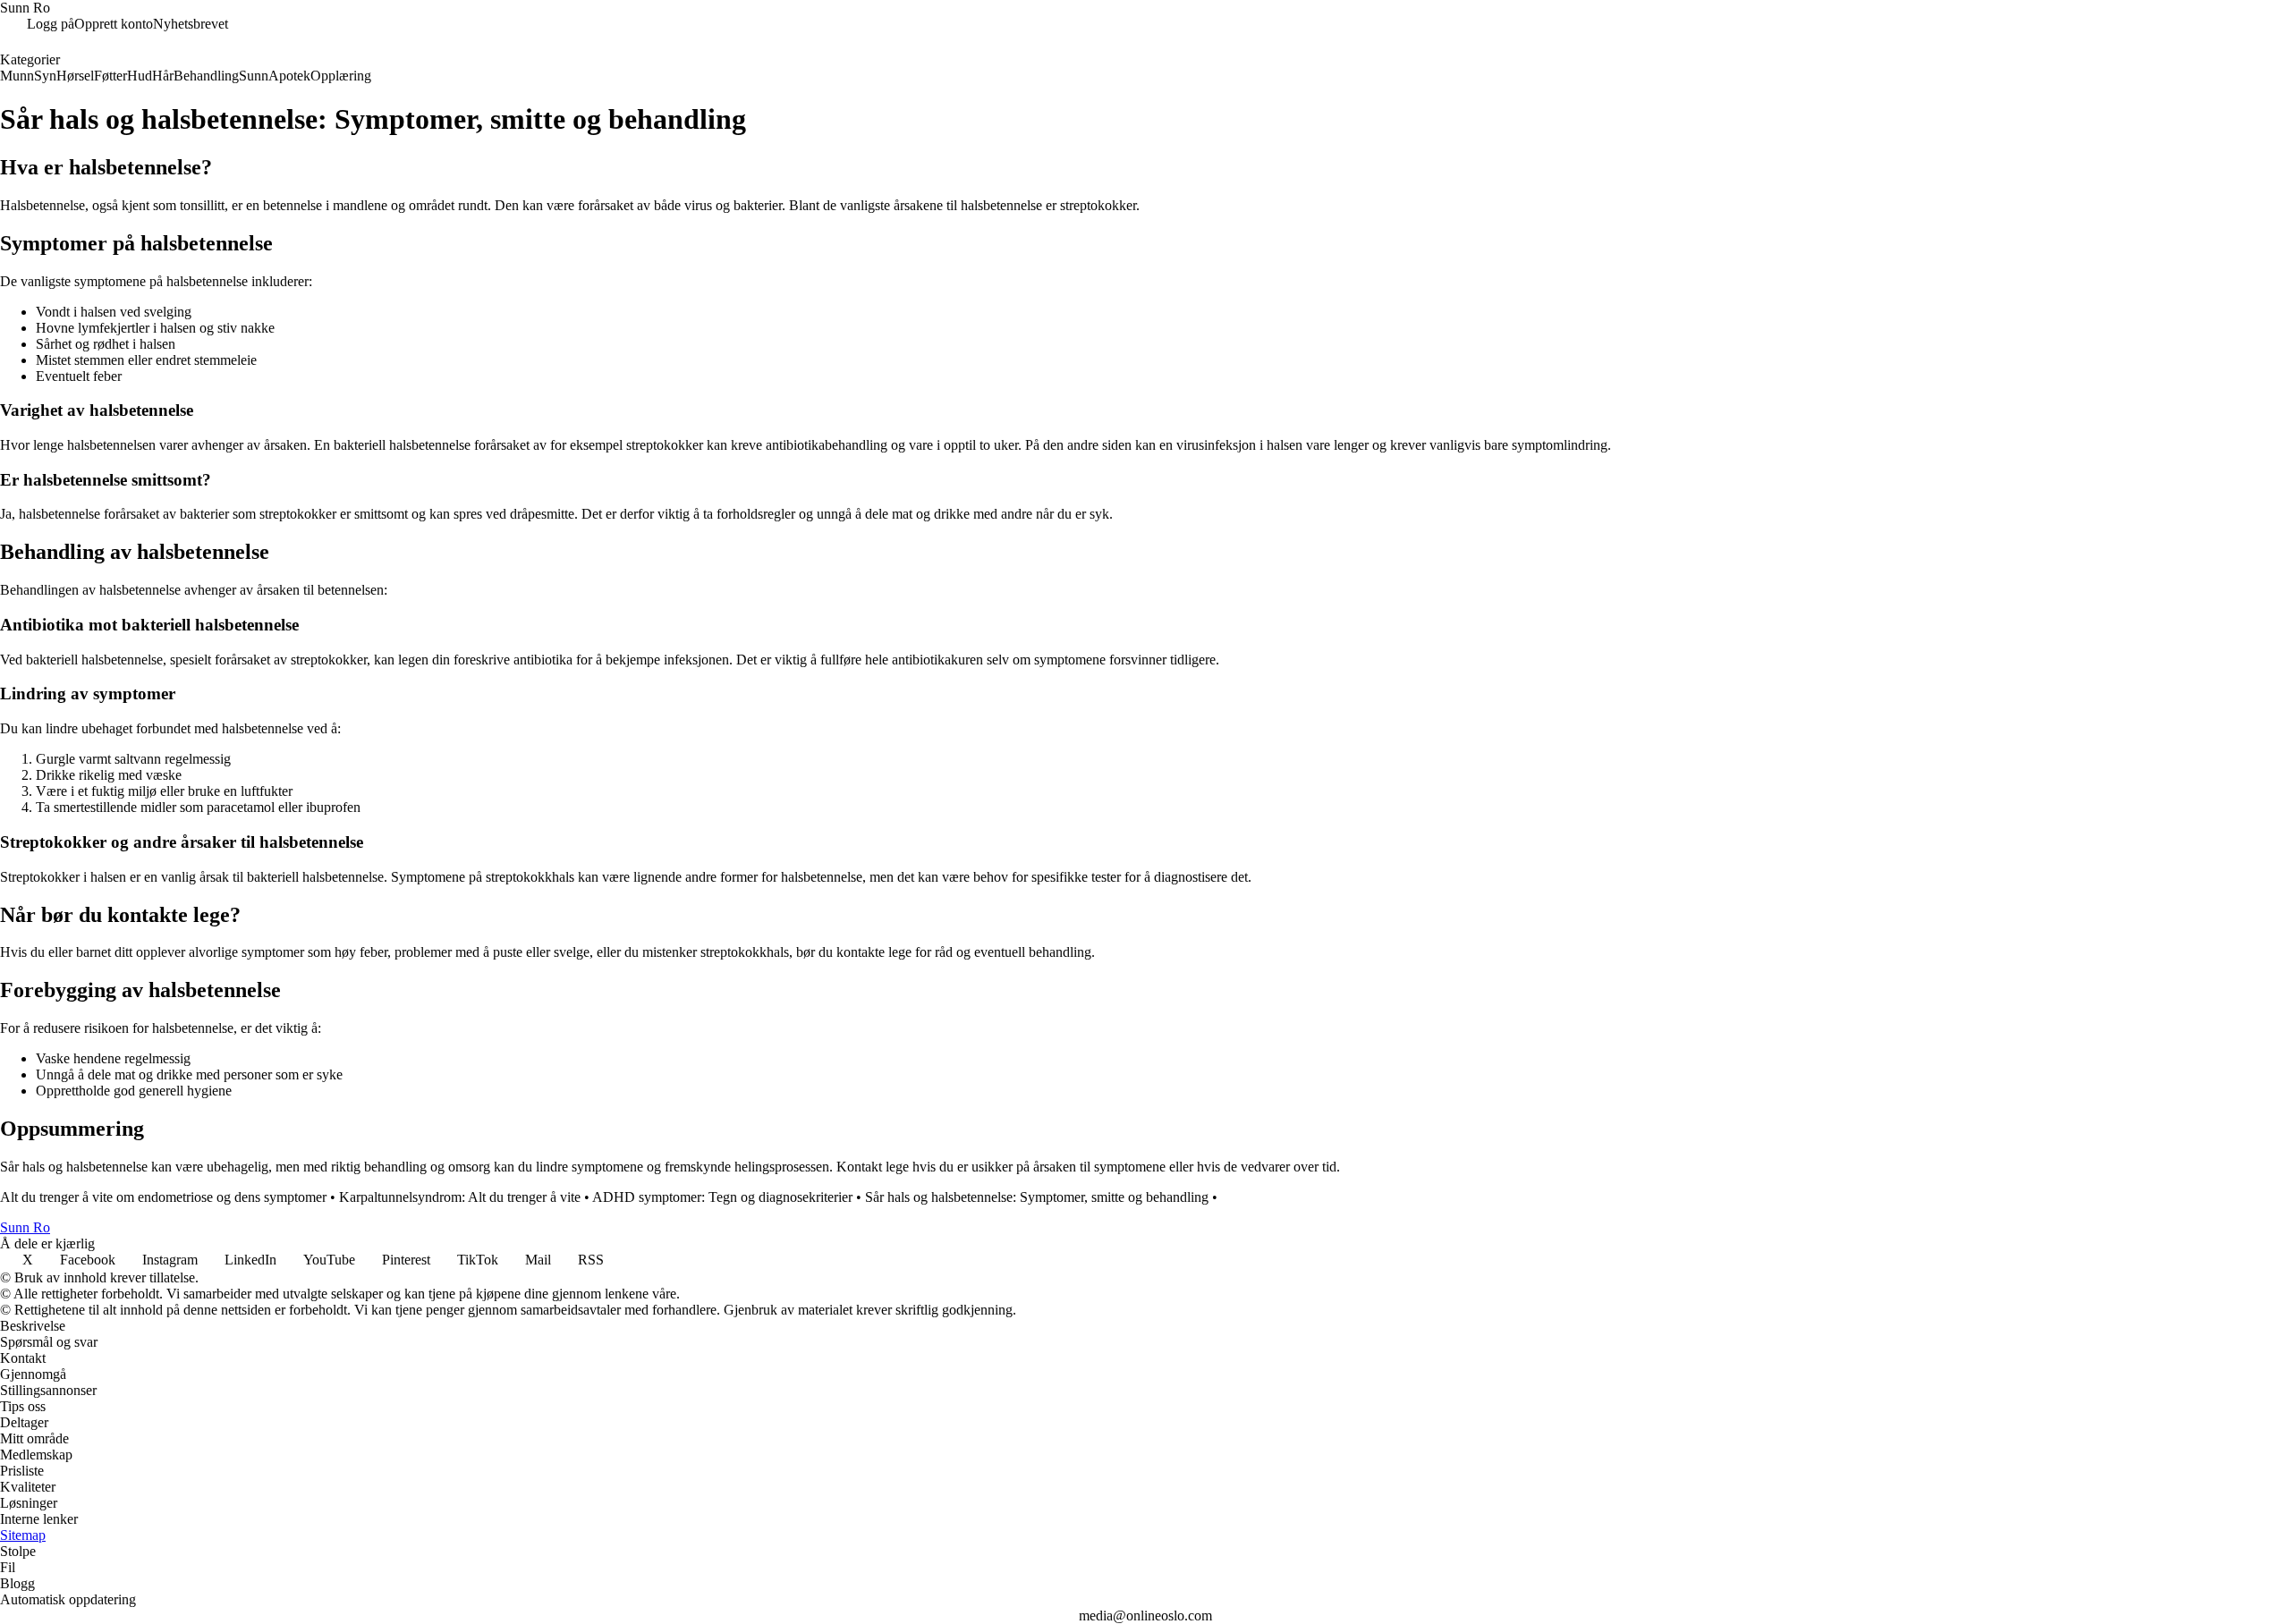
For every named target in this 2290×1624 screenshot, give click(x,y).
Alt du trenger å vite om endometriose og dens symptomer (163, 1197)
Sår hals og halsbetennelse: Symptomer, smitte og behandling (1037, 1197)
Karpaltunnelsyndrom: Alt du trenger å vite (460, 1197)
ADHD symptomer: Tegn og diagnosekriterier (722, 1197)
